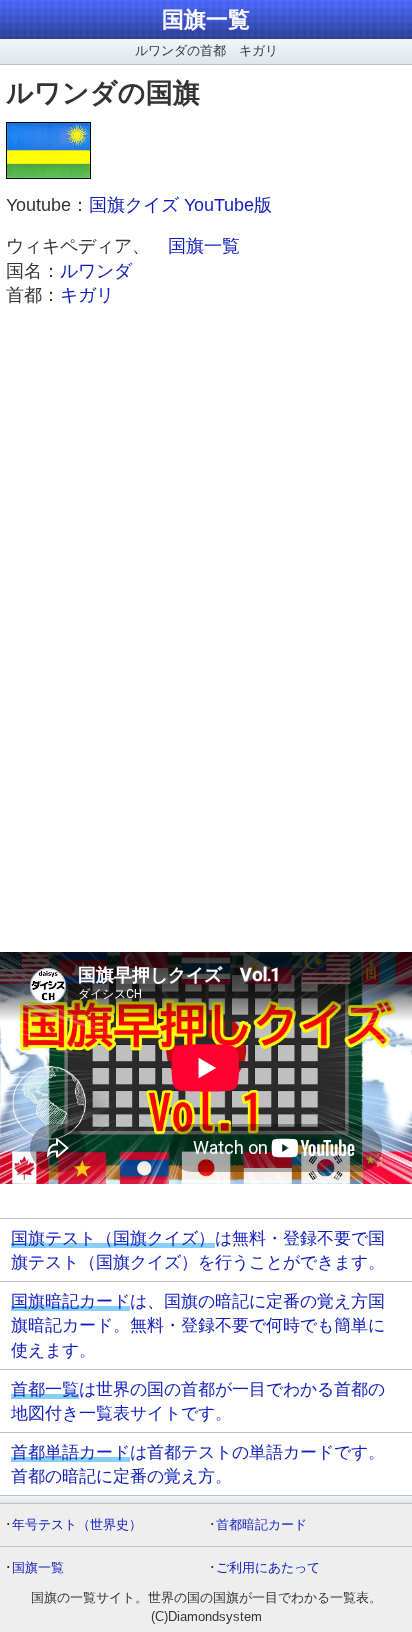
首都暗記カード (261, 1524)
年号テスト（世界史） (77, 1524)
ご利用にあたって (268, 1567)
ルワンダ (96, 271)
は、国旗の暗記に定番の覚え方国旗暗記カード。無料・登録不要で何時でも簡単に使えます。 (198, 1325)
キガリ (87, 295)
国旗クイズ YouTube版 (180, 205)
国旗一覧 (206, 19)
